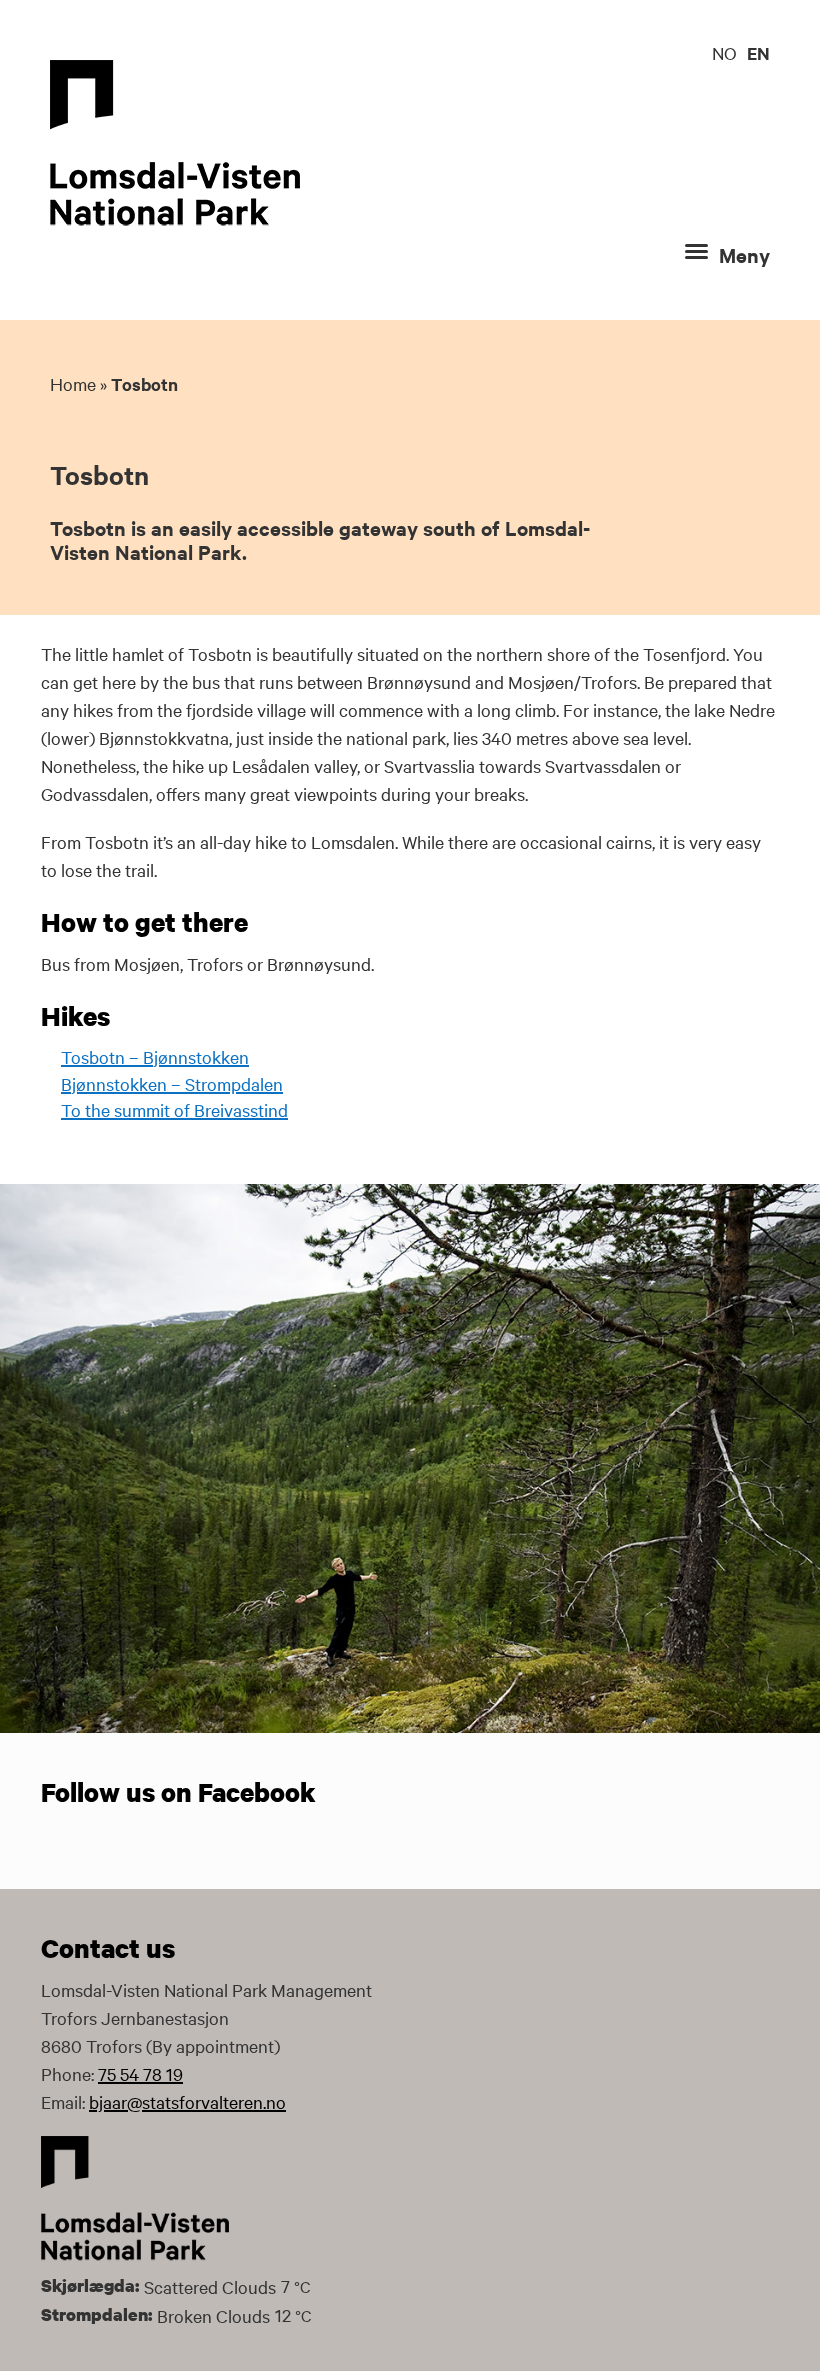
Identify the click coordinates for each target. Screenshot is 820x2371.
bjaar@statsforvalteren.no (187, 2101)
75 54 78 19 (140, 2073)
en (758, 53)
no (724, 52)
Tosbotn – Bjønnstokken (155, 1056)
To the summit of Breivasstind (174, 1109)
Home (73, 383)
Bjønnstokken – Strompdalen (172, 1083)
